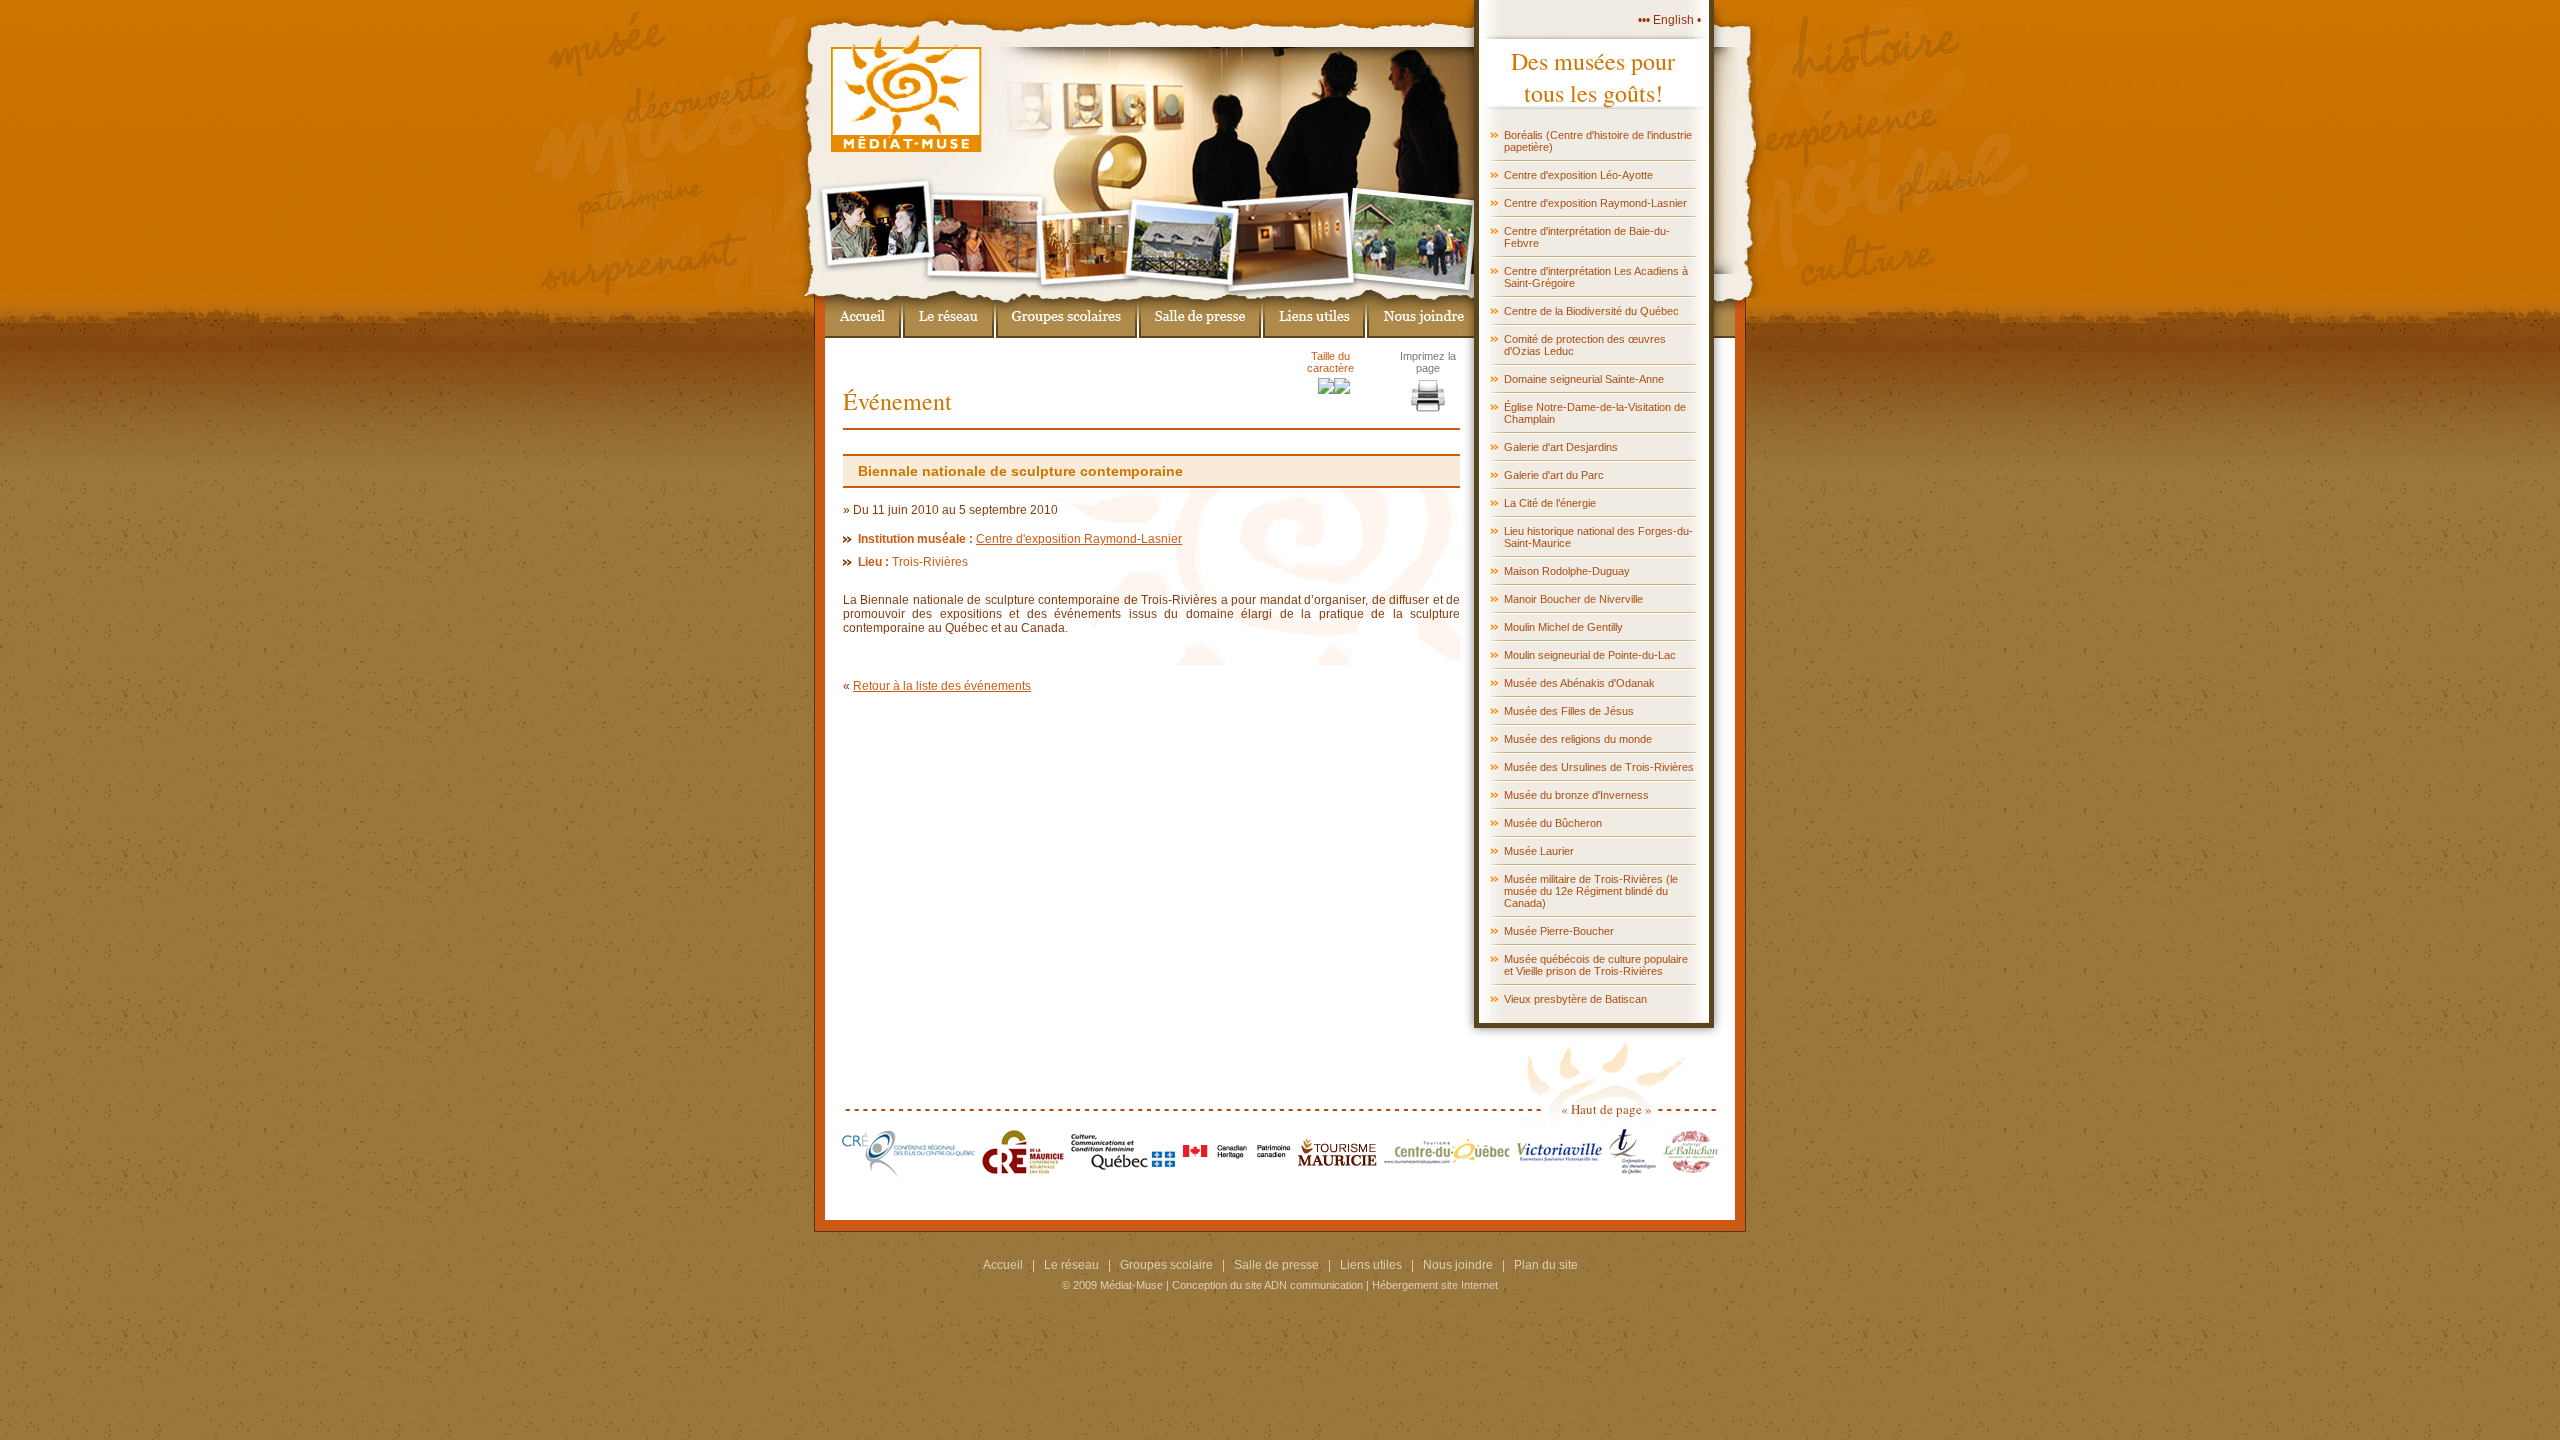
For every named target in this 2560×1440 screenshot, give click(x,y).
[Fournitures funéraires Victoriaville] (1559, 1173)
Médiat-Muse (1131, 1285)
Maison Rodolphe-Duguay (1567, 571)
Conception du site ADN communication (1267, 1285)
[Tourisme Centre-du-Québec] (1447, 1173)
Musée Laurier (1539, 851)
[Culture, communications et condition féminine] (1123, 1173)
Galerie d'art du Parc (1554, 475)
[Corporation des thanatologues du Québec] (1632, 1173)
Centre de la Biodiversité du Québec (1591, 311)
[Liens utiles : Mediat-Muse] (1314, 313)
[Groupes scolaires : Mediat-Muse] (1066, 313)
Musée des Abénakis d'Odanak (1579, 683)
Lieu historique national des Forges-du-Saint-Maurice (1598, 537)
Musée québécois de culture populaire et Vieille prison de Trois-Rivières (1596, 965)
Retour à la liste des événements (942, 686)
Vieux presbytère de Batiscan (1575, 999)
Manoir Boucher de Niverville (1573, 599)
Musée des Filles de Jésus (1569, 711)
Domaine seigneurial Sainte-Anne (1584, 379)
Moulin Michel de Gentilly (1563, 627)
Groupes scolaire (1166, 1265)
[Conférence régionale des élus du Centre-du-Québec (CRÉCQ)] (908, 1173)
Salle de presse (1276, 1265)
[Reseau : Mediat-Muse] (948, 313)
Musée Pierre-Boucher (1559, 931)
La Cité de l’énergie (1550, 503)
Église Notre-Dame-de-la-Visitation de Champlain (1595, 413)
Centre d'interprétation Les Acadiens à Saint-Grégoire (1596, 277)
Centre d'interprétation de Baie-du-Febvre (1587, 237)
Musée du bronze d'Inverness (1576, 795)
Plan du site (1546, 1265)
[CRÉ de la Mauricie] (1023, 1173)
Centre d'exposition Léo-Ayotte (1578, 175)
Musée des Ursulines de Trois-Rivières (1599, 767)
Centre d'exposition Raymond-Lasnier (1595, 203)
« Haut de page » (1606, 1109)
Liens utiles (1371, 1265)
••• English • (1669, 20)
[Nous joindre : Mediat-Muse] (1420, 313)
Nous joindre (1458, 1265)
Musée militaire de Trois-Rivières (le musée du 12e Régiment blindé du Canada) (1591, 891)
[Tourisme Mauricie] (1337, 1173)
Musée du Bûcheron (1553, 823)
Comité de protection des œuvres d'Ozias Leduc (1585, 345)
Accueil (1003, 1265)
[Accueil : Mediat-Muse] (863, 313)
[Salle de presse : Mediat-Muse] (1200, 313)
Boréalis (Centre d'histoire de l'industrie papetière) (1598, 141)
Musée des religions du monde (1578, 739)
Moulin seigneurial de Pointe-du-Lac (1590, 655)
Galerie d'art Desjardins (1561, 447)
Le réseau (1071, 1265)
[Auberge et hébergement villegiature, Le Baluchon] (1690, 1173)
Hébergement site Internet (1435, 1285)
